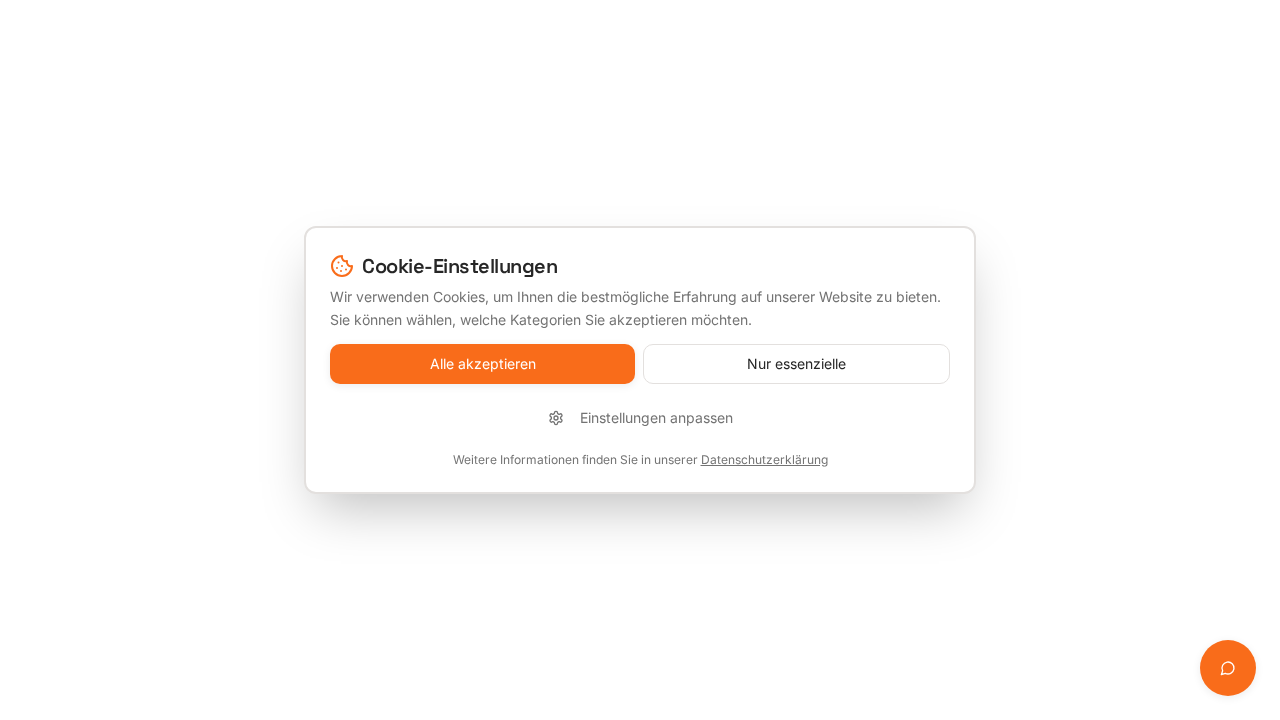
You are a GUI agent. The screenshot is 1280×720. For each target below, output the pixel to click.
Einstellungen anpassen (656, 417)
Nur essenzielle (796, 363)
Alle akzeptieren (483, 363)
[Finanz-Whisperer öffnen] (1228, 668)
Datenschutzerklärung (764, 459)
